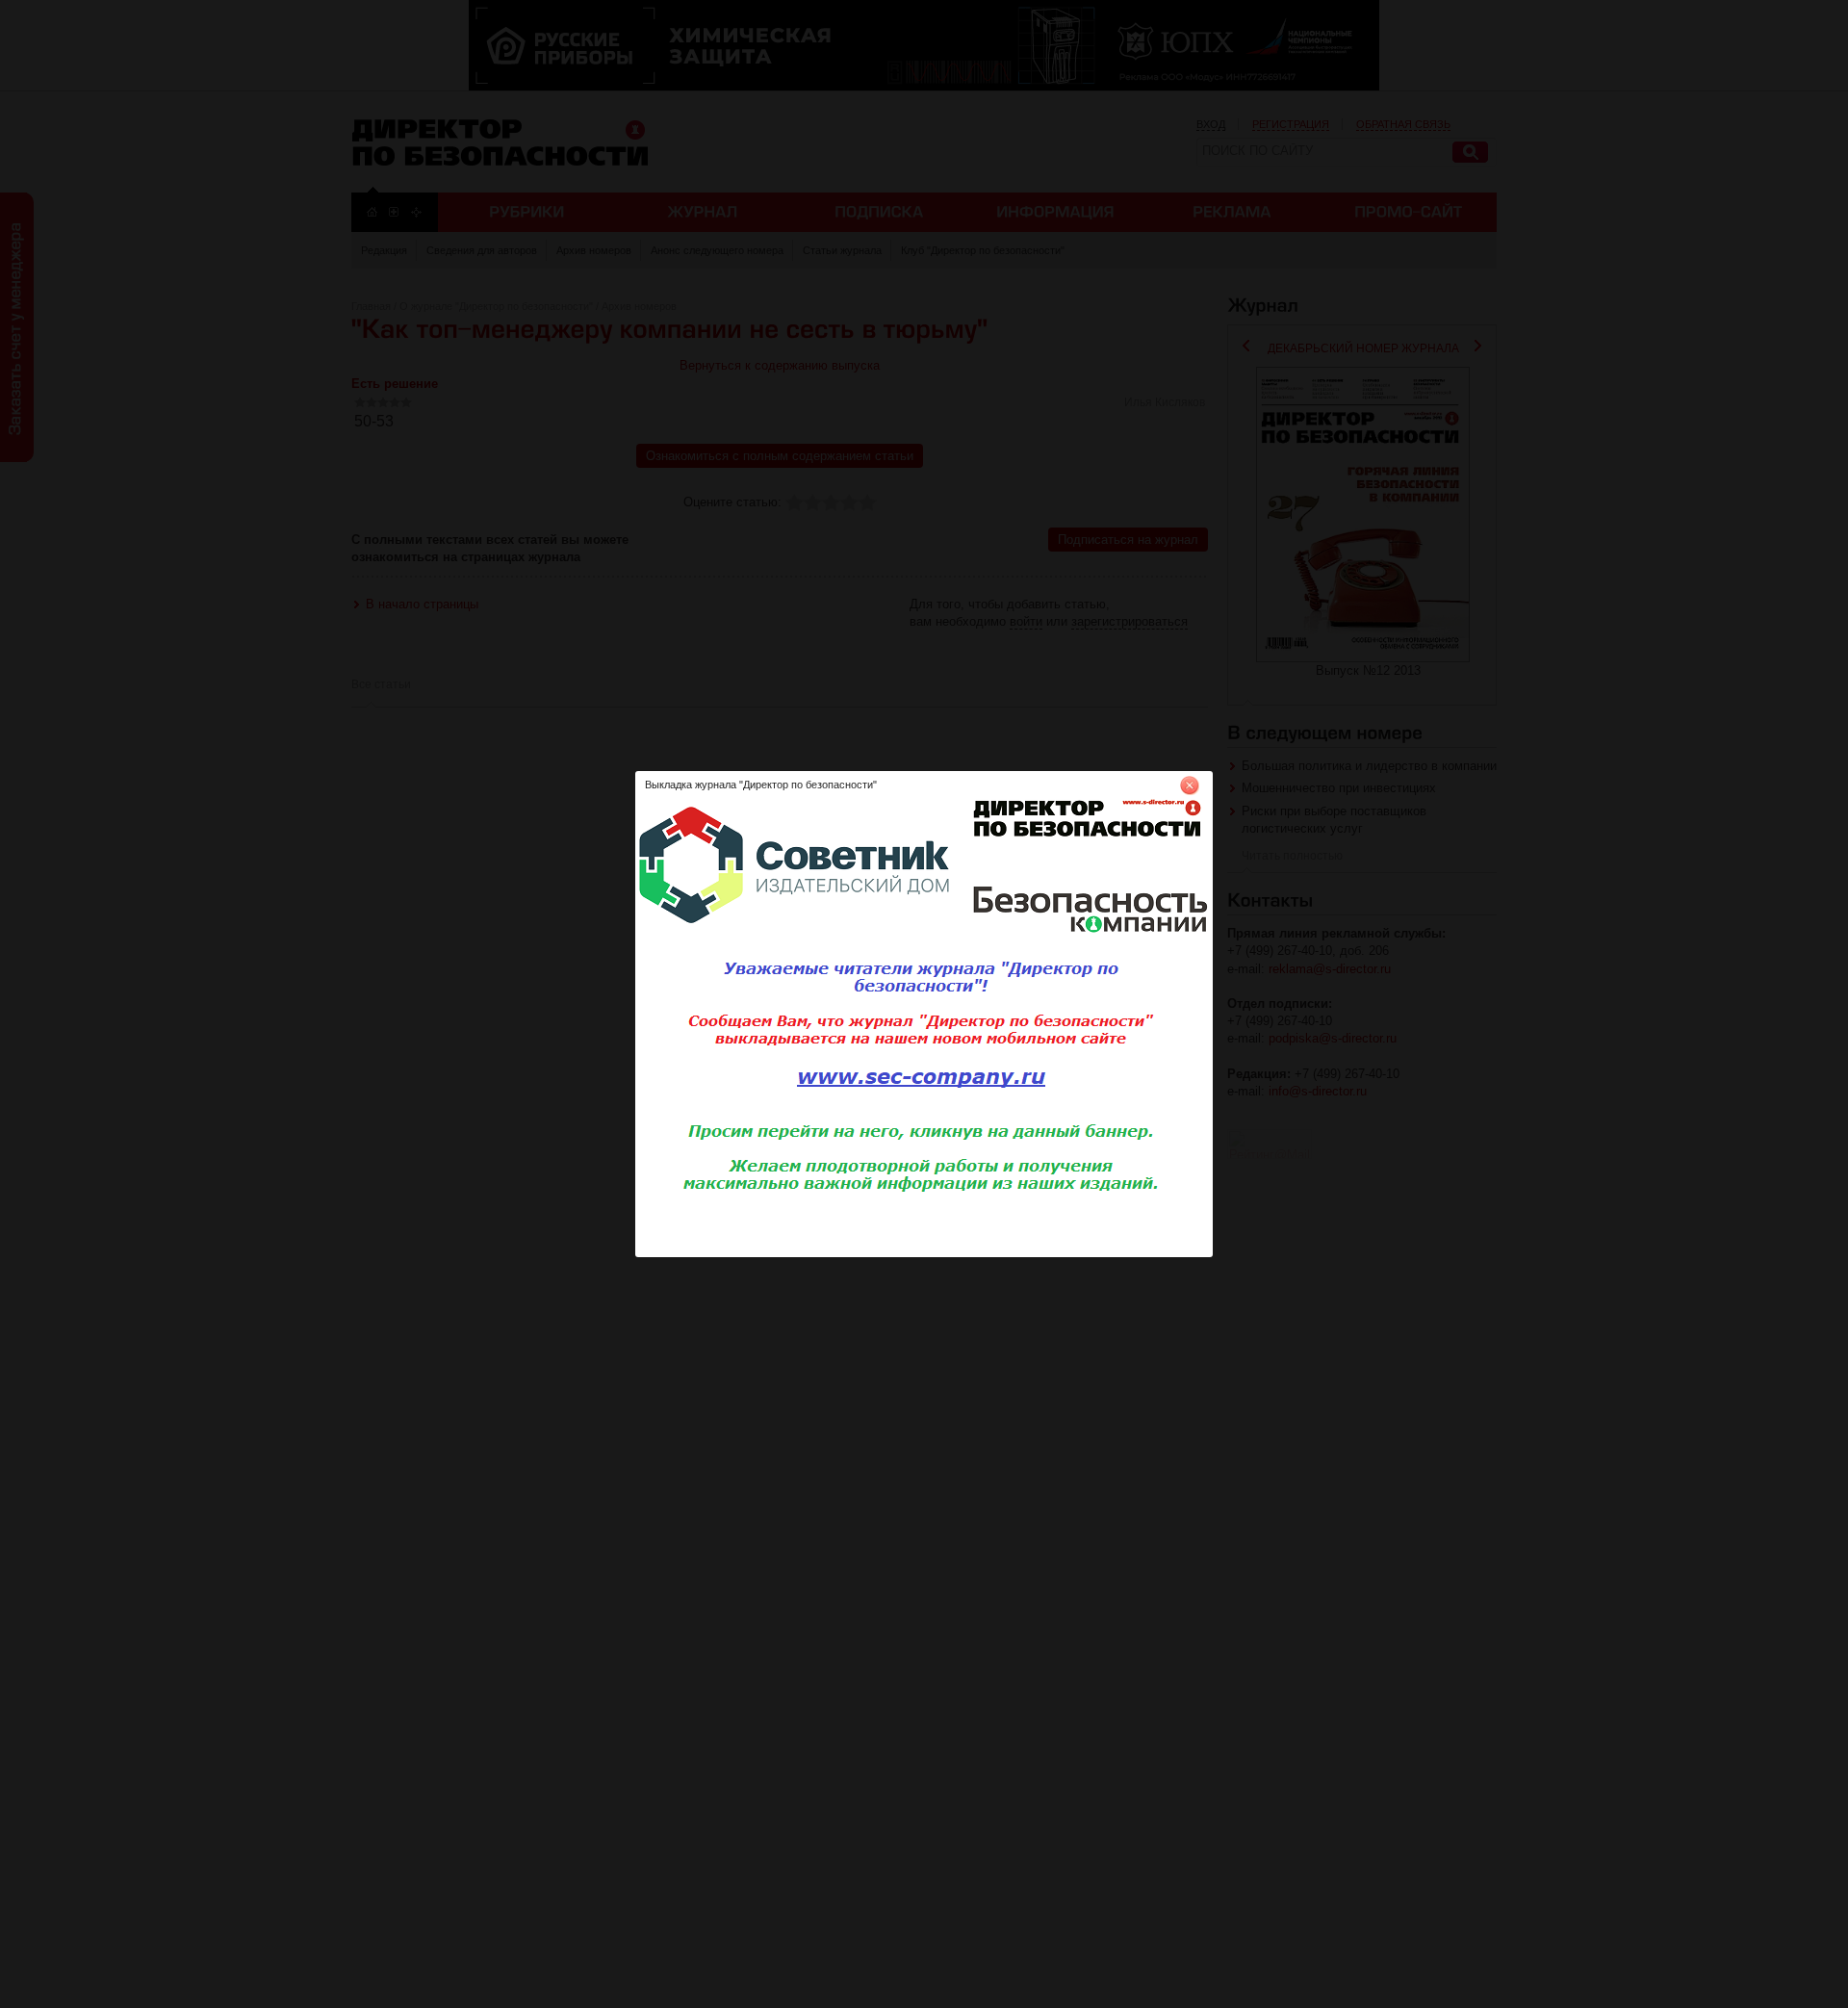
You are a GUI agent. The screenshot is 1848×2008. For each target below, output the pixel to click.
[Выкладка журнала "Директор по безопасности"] (924, 1253)
